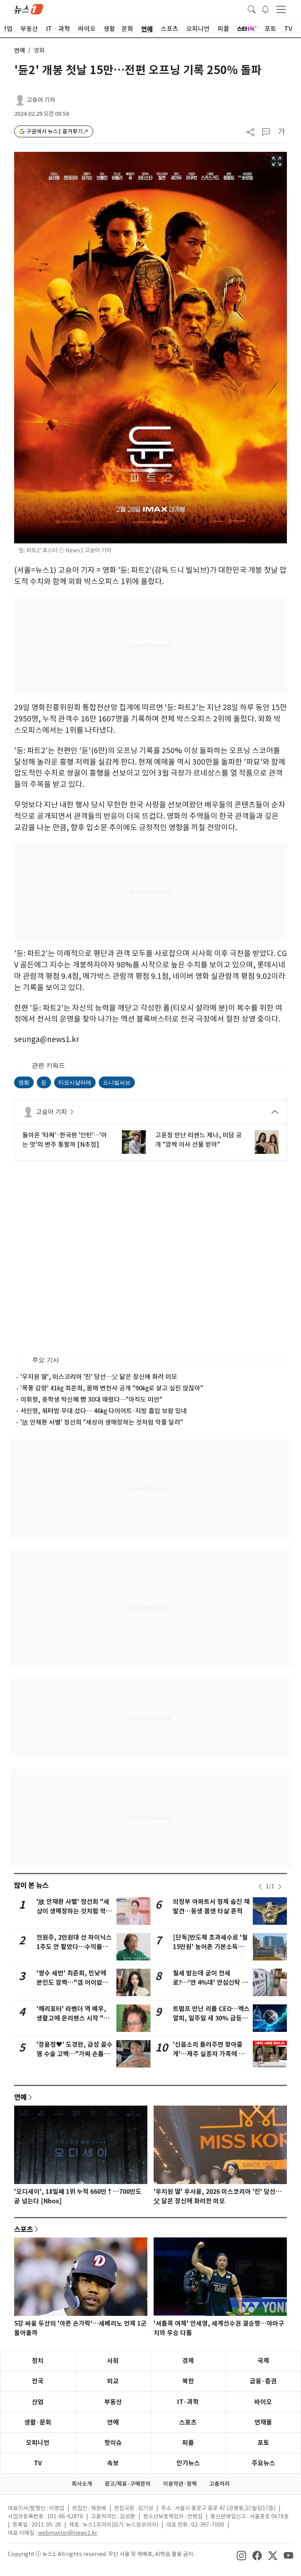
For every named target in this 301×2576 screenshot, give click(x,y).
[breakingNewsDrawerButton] (265, 9)
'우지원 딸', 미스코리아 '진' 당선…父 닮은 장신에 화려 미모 (99, 1377)
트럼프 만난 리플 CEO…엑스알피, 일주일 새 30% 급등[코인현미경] (211, 2018)
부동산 (113, 2402)
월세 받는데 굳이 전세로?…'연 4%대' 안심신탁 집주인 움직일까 (210, 1983)
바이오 (263, 2402)
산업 (38, 2402)
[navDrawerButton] (281, 9)
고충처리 (219, 2484)
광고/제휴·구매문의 (128, 2484)
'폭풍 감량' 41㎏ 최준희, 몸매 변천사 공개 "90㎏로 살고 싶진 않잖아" (112, 1388)
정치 (38, 2361)
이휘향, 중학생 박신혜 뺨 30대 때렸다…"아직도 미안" (91, 1399)
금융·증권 (263, 2381)
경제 (188, 2361)
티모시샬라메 (75, 1082)
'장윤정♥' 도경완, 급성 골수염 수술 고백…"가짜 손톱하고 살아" (74, 2054)
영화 (24, 1082)
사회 (113, 2361)
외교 (113, 2381)
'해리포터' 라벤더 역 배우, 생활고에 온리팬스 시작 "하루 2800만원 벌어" (73, 2018)
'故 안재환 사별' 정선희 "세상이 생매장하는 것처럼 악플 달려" (102, 1422)
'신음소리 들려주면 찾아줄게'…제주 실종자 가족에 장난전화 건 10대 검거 (209, 2054)
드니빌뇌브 (117, 1082)
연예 (20, 50)
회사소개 (82, 2484)
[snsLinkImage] (241, 2555)
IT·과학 (188, 2402)
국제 (263, 2361)
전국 (38, 2381)
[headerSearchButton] (252, 9)
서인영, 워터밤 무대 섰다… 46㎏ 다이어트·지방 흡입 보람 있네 (104, 1411)
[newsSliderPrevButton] (260, 1887)
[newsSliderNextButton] (280, 1887)
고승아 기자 (41, 100)
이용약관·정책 (180, 2484)
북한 (188, 2381)
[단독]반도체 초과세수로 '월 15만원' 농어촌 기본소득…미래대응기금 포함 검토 (210, 1947)
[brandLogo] (29, 9)
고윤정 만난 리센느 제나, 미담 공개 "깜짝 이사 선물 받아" (199, 1140)
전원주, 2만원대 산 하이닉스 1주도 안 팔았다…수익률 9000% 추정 (74, 1947)
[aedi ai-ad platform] (20, 155)
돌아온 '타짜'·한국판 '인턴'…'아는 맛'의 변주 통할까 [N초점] (65, 1140)
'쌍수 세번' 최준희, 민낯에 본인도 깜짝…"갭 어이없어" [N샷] (74, 1983)
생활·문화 (38, 2422)
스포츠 (24, 2229)
